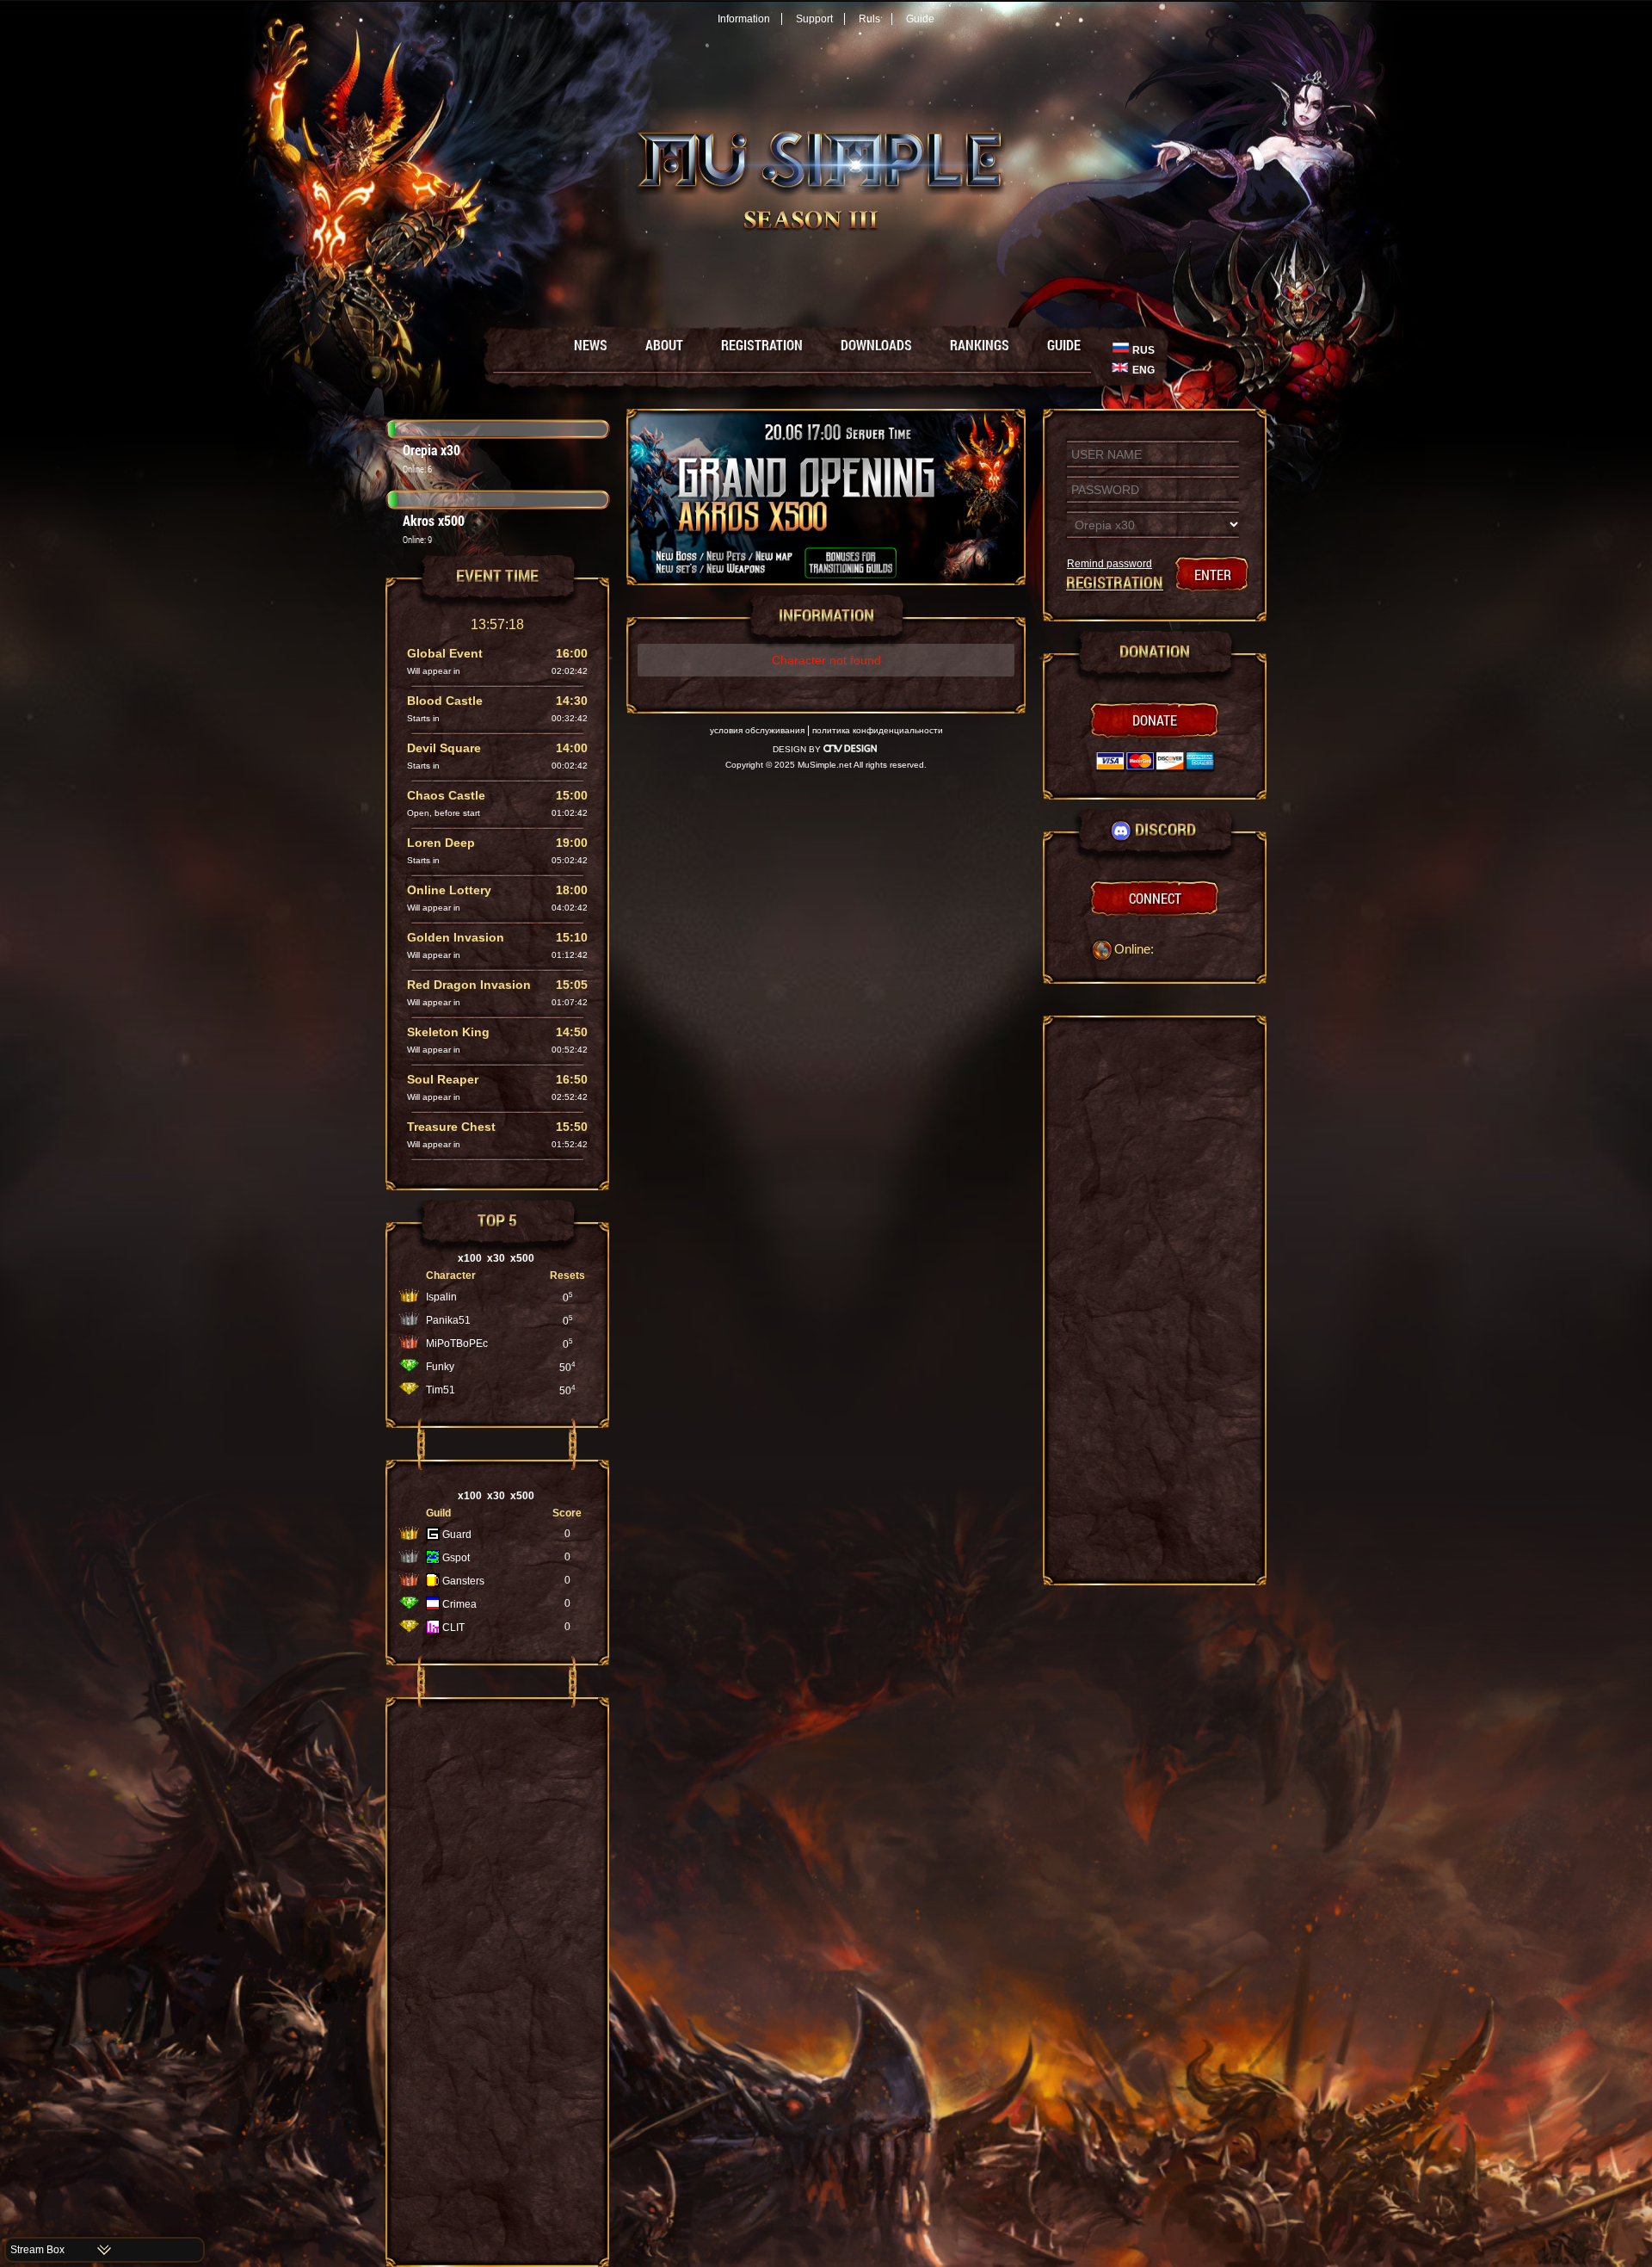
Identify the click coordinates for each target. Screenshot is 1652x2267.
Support (814, 19)
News (591, 345)
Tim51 (441, 1390)
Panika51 (448, 1320)
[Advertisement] (497, 1982)
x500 (522, 1258)
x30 (496, 1258)
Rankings (980, 345)
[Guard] (433, 1537)
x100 (470, 1258)
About (664, 345)
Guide (920, 19)
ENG (1143, 370)
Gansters (463, 1581)
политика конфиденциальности (878, 730)
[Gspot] (433, 1560)
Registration (762, 345)
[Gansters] (433, 1584)
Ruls (869, 19)
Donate (1155, 720)
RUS (1143, 350)
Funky (440, 1367)
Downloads (876, 345)
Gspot (456, 1558)
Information (744, 19)
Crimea (459, 1604)
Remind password (1110, 564)
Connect (1155, 898)
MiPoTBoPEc (457, 1344)
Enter (1213, 574)
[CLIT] (433, 1630)
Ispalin (441, 1297)
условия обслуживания (757, 730)
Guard (457, 1535)
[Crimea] (433, 1607)
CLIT (453, 1628)
